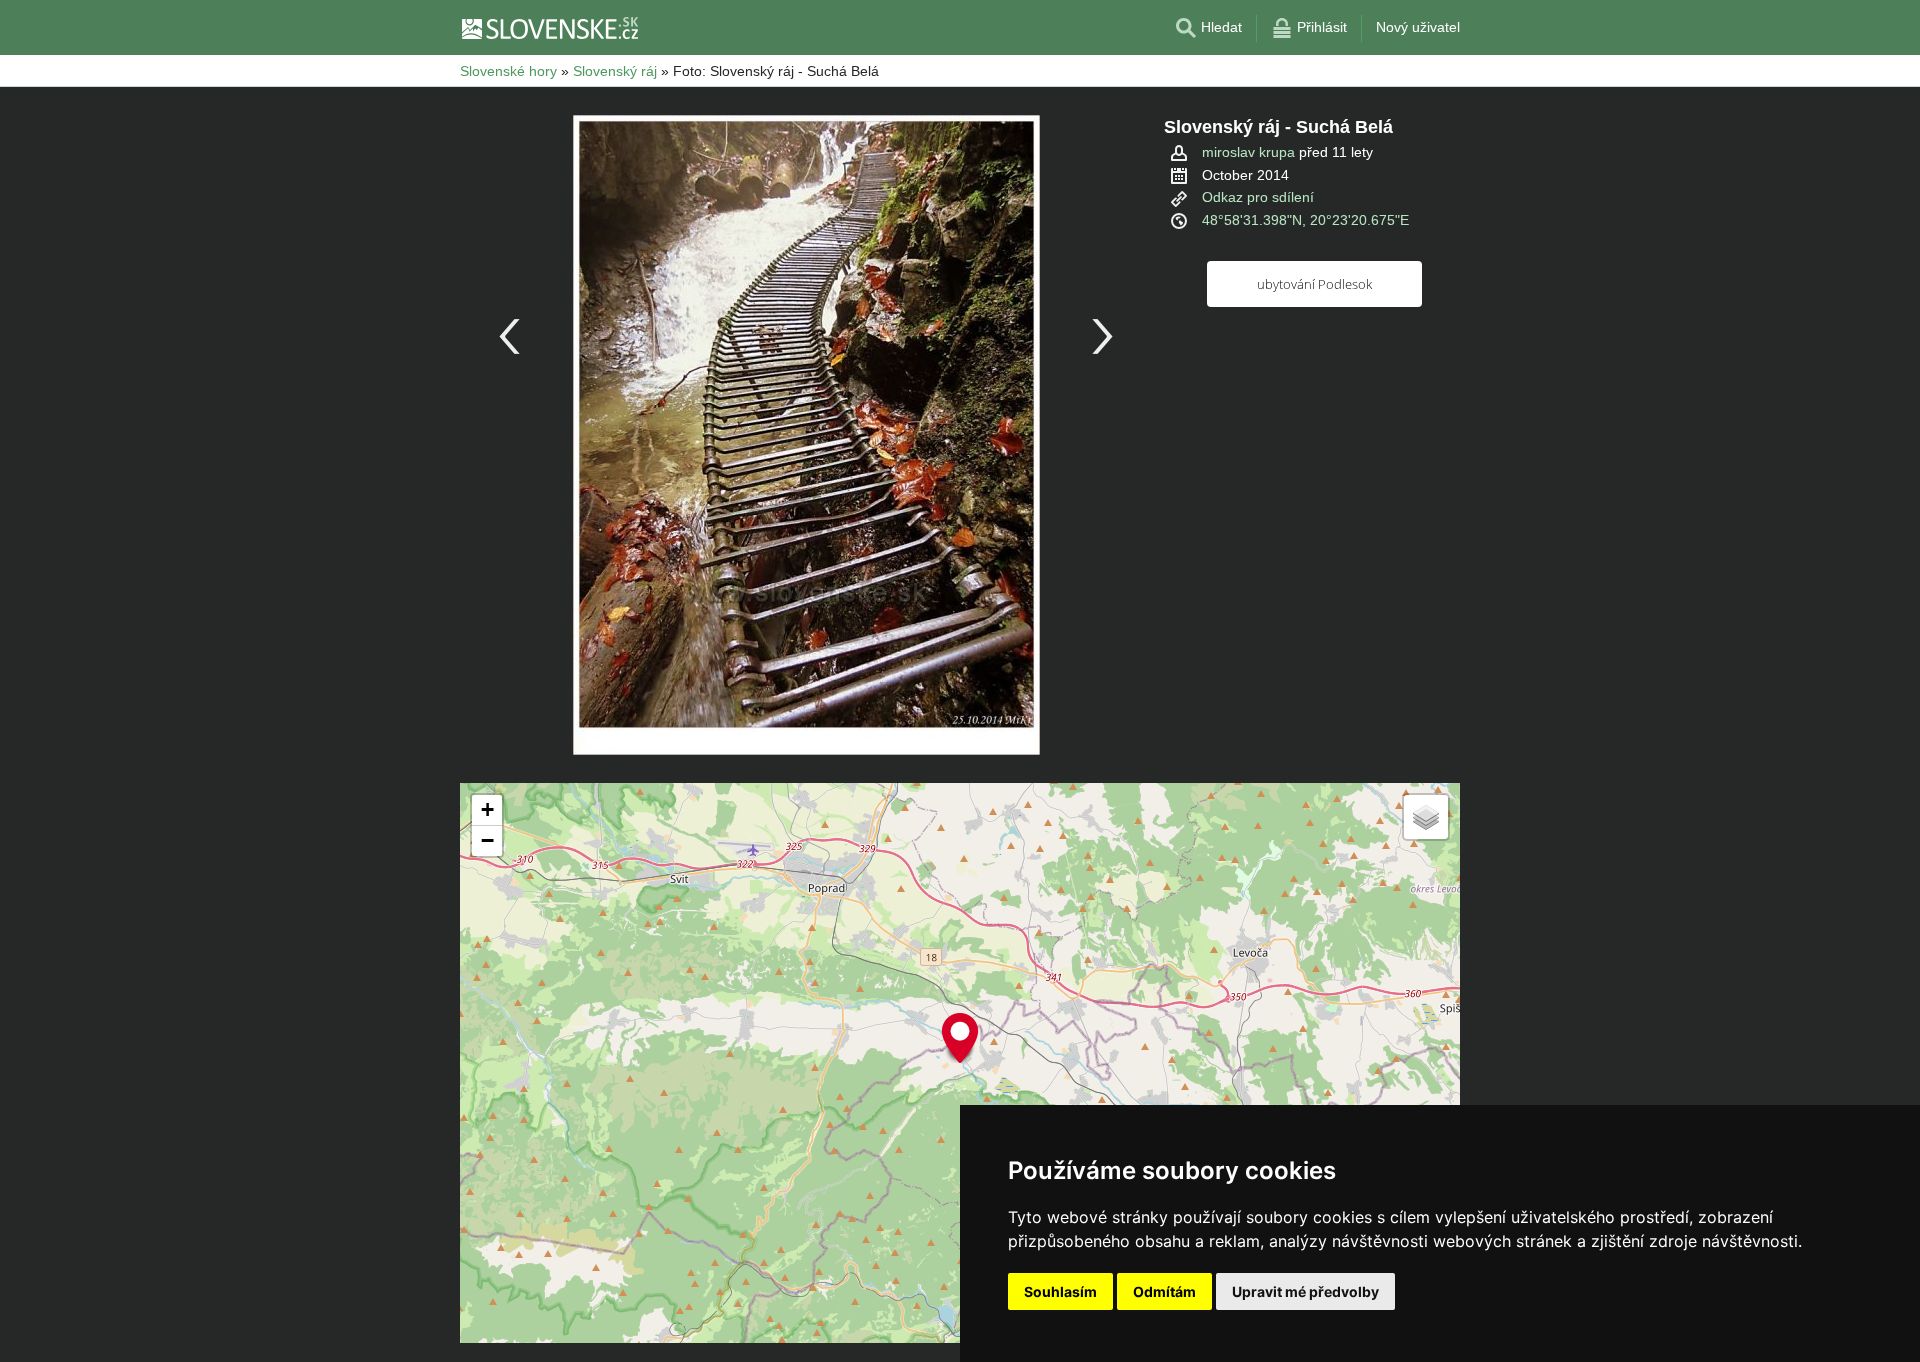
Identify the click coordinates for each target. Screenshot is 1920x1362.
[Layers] (1426, 817)
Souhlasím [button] (1060, 1291)
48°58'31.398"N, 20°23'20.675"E (1305, 220)
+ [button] (487, 809)
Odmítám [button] (1164, 1291)
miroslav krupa (1248, 152)
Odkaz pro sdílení (1258, 197)
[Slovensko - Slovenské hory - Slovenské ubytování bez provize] (549, 28)
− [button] (487, 840)
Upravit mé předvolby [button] (1305, 1291)
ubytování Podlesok (1314, 284)
